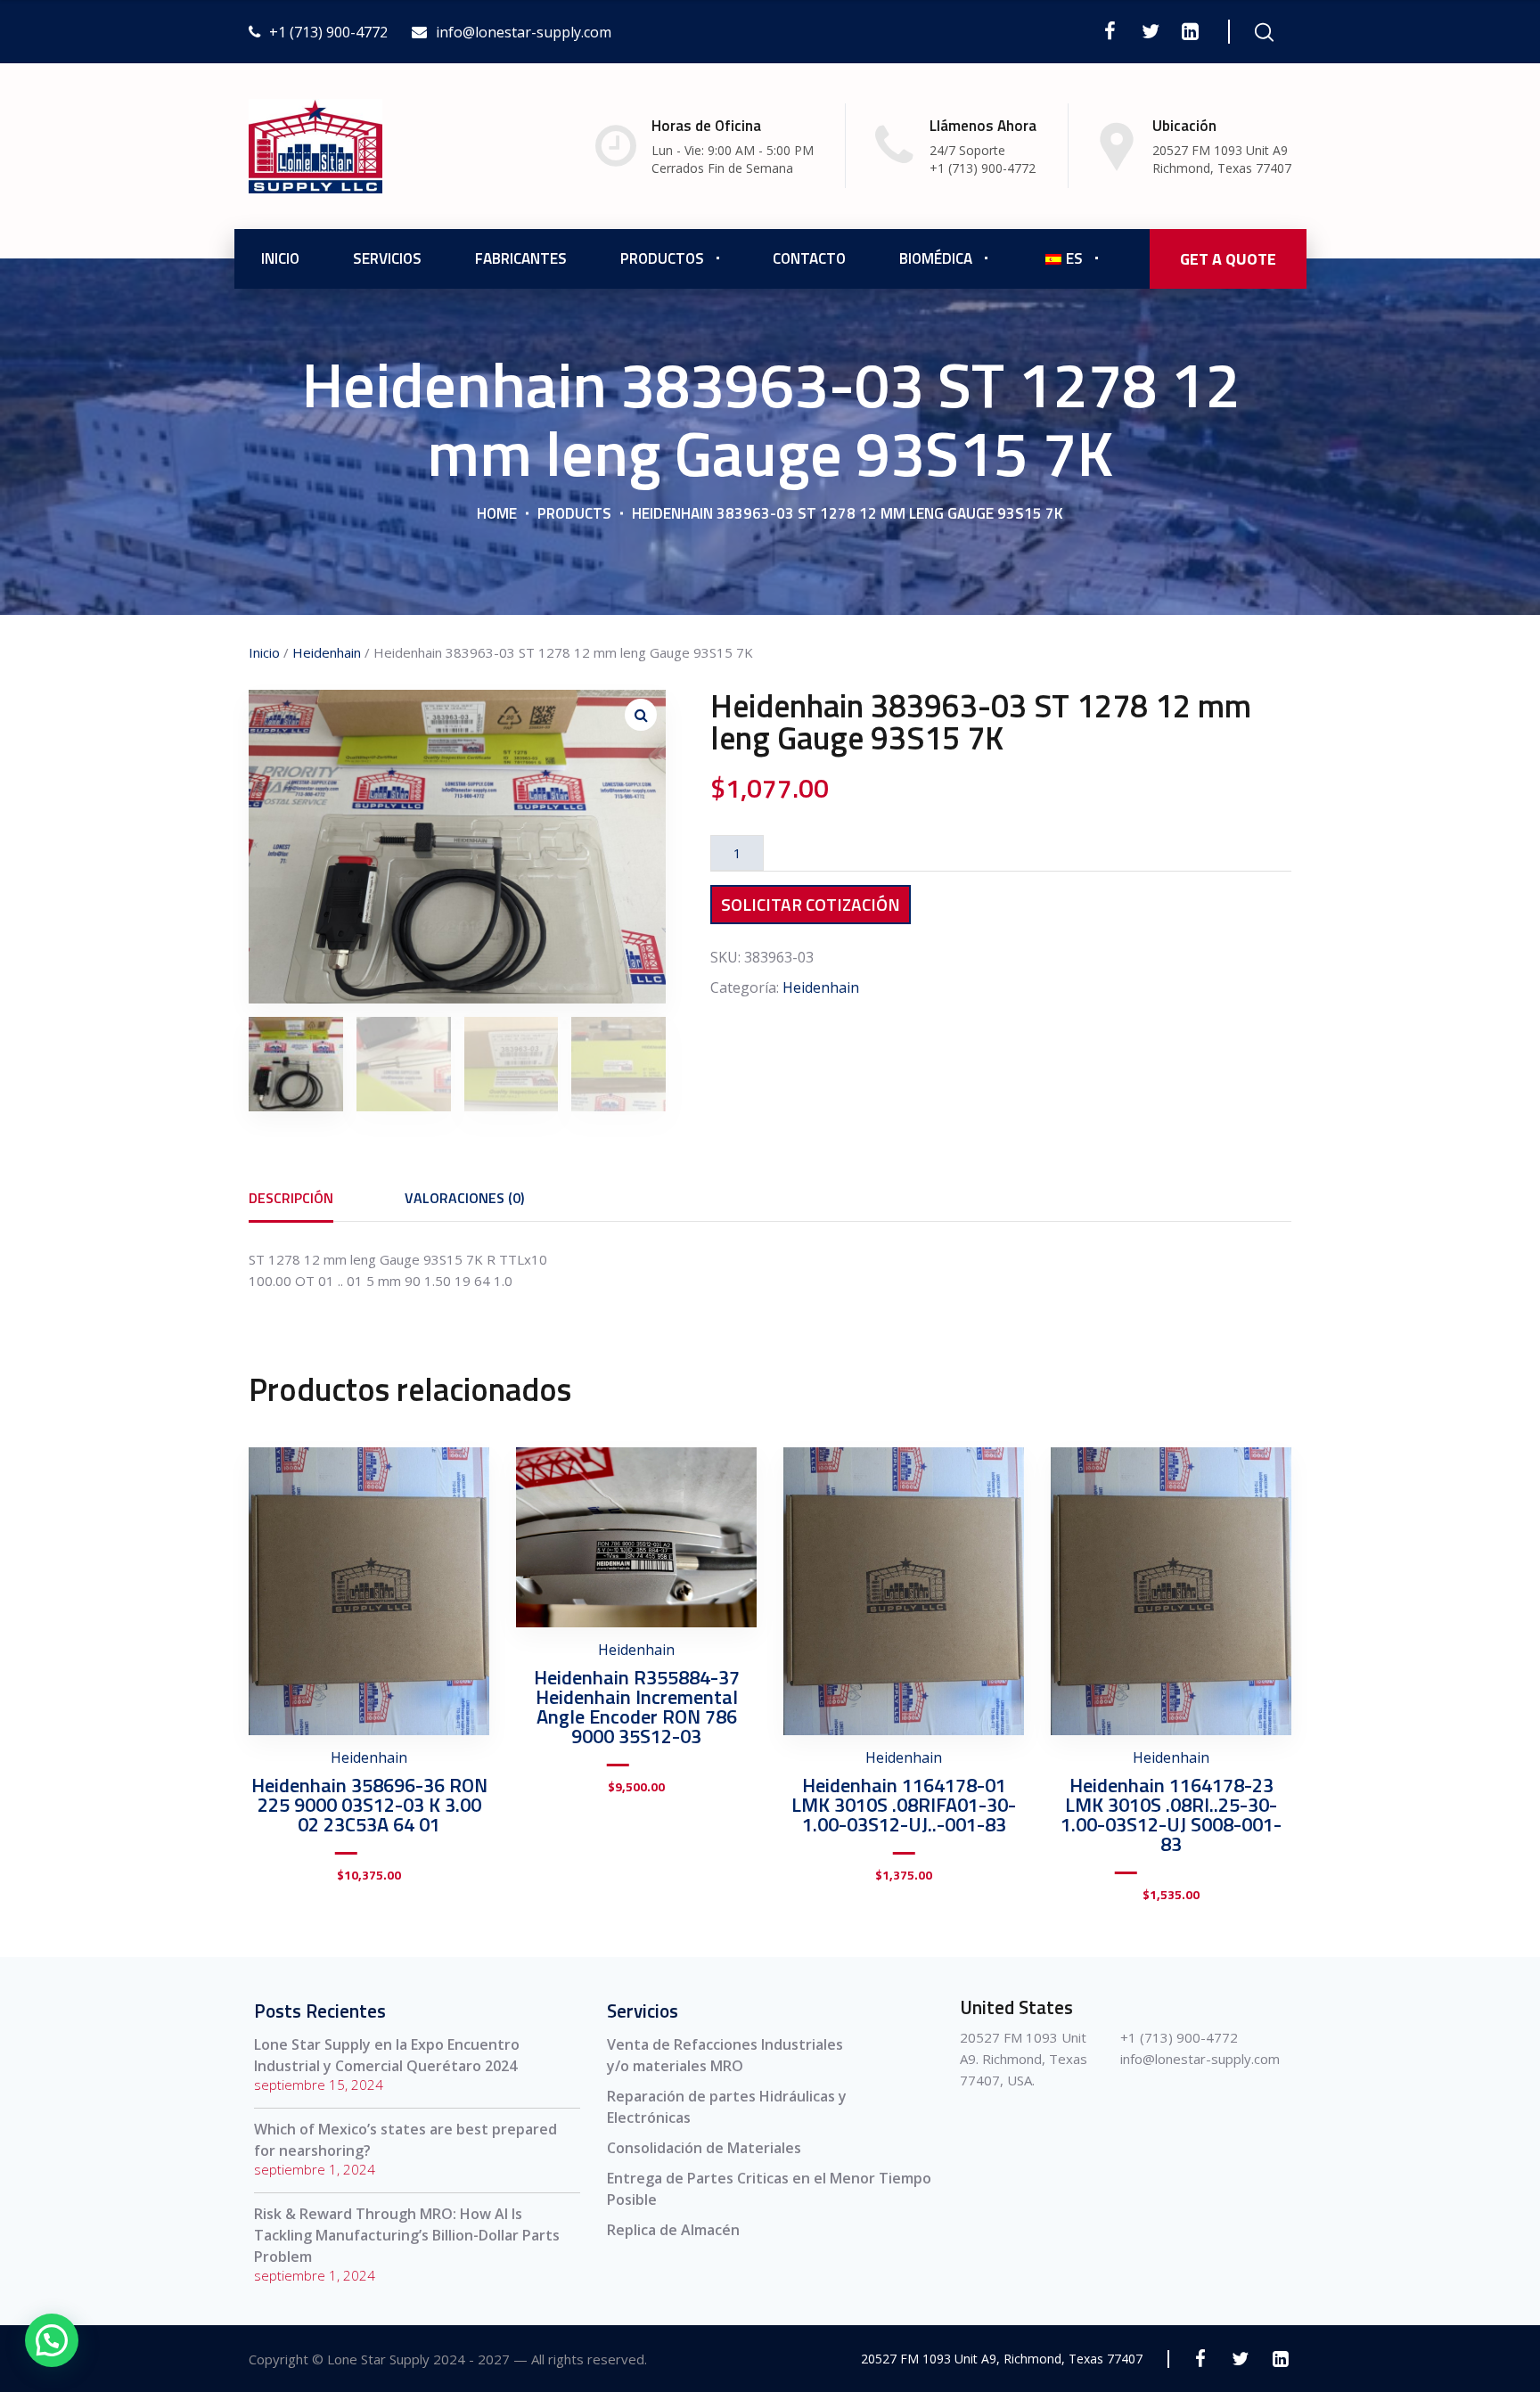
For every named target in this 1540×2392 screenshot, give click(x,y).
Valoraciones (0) (464, 1198)
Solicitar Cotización (811, 904)
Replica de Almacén (673, 2230)
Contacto (809, 258)
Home (497, 513)
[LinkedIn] (1190, 31)
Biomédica (936, 258)
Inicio (280, 258)
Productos (662, 258)
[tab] (291, 1198)
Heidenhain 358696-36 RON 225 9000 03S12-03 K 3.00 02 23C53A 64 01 (369, 1805)
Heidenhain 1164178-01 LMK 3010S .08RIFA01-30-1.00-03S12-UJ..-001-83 (904, 1805)
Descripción (291, 1198)
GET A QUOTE (1228, 259)
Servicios (387, 258)
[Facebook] (1110, 31)
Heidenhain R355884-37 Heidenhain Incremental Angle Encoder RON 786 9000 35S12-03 (637, 1707)
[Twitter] (1150, 31)
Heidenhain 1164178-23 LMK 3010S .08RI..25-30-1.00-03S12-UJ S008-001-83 (1171, 1814)
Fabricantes (521, 258)
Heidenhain (327, 652)
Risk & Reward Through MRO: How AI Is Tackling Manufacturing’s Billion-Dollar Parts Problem (407, 2235)
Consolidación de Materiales (704, 2148)
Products (574, 513)
